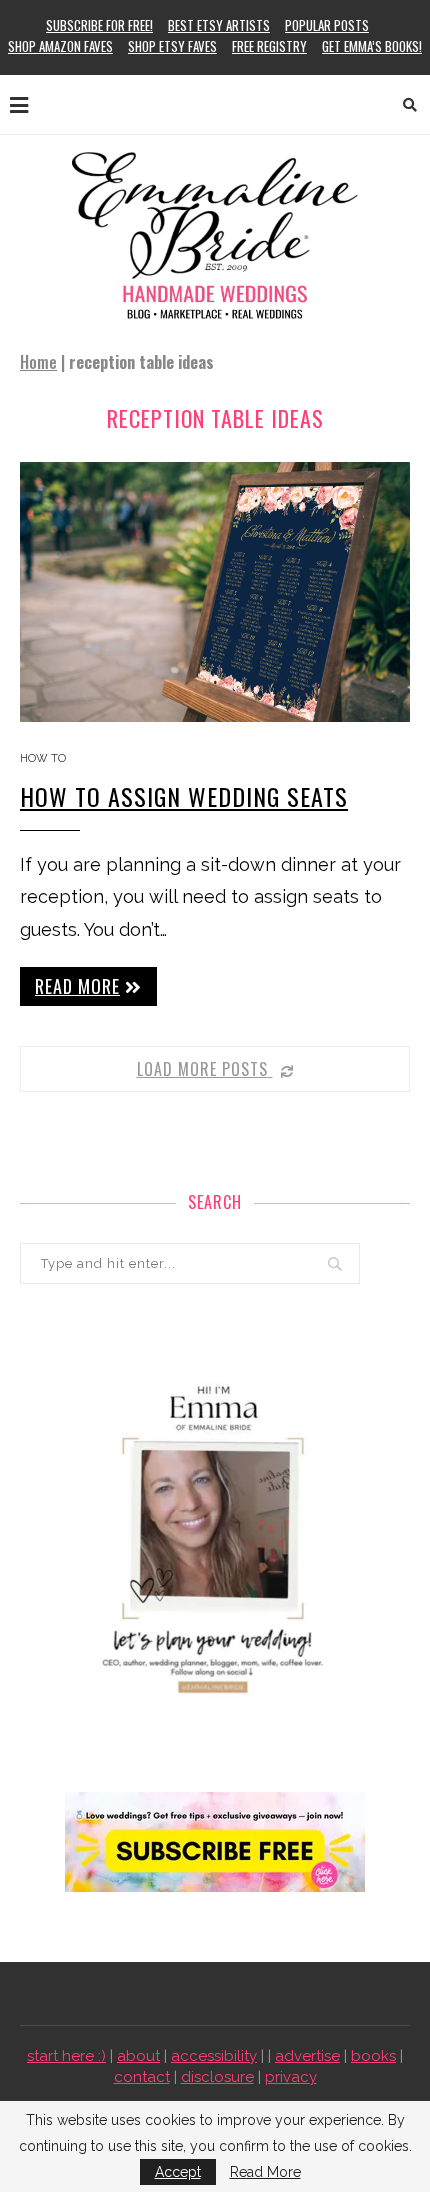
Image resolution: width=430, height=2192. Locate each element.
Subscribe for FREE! (99, 25)
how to (43, 758)
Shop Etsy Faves (172, 46)
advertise (307, 2056)
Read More (265, 2172)
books (373, 2056)
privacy (291, 2077)
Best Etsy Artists (219, 25)
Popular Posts (327, 25)
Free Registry (269, 46)
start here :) (66, 2056)
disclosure (217, 2077)
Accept (178, 2172)
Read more (77, 986)
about (138, 2056)
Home (38, 362)
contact (142, 2077)
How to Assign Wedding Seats (184, 796)
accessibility (214, 2056)
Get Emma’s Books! (372, 46)
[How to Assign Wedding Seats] (215, 592)
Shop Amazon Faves (60, 46)
